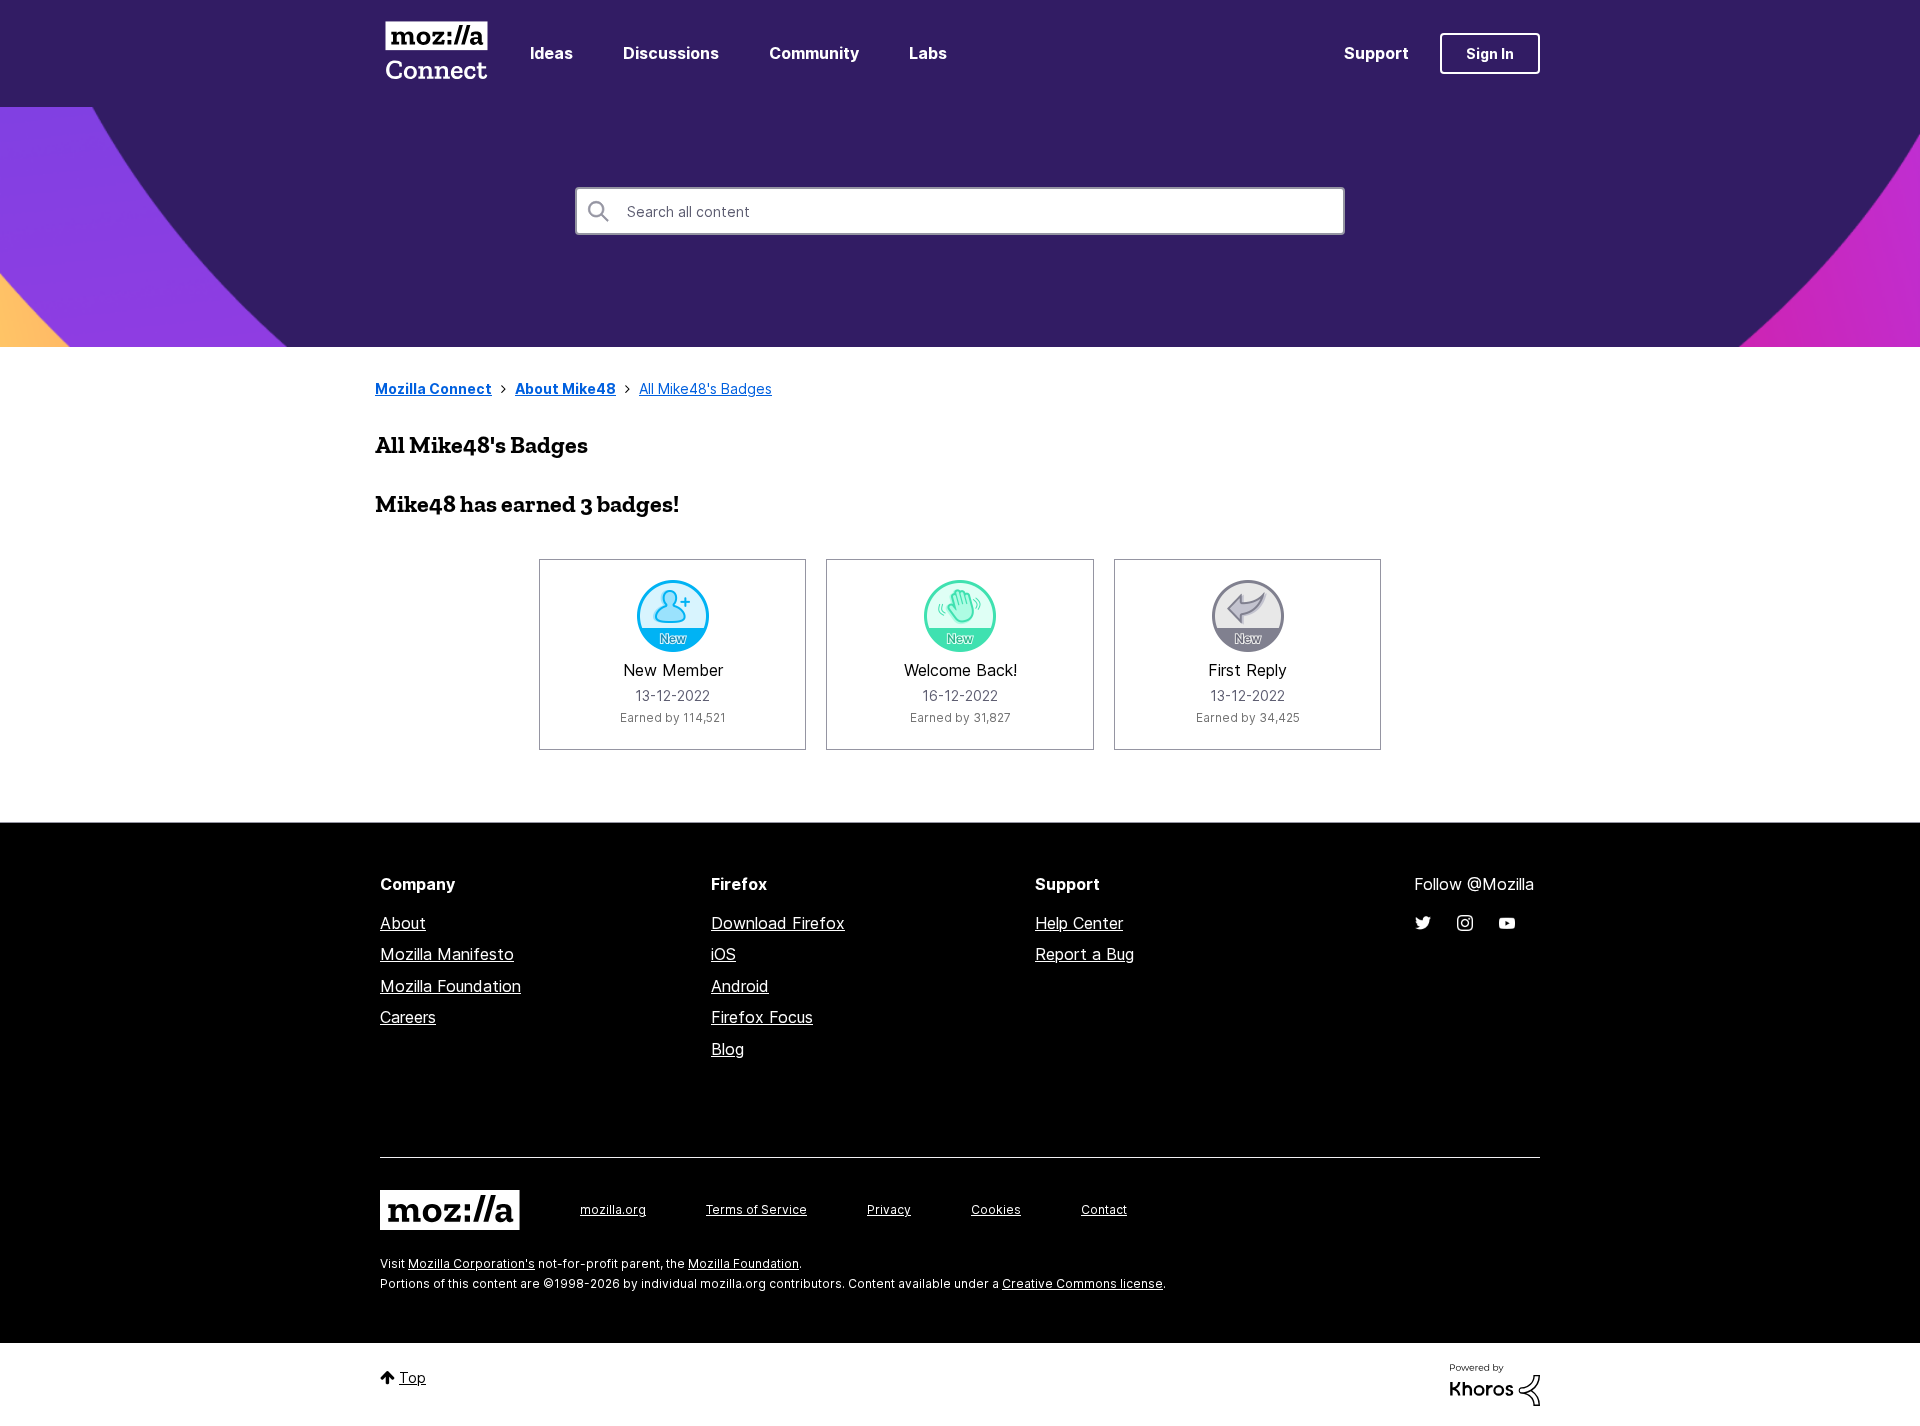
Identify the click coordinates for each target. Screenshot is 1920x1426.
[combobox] (960, 211)
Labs (928, 53)
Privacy (889, 1209)
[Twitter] (1423, 923)
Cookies (996, 1209)
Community (814, 53)
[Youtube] (1507, 923)
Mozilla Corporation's (471, 1263)
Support (1376, 53)
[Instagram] (1465, 923)
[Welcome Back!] (960, 616)
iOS (723, 954)
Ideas (551, 53)
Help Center (1079, 923)
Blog (727, 1049)
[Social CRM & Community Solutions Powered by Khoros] (1495, 1383)
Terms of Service (756, 1209)
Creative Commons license (1082, 1283)
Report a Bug (1084, 954)
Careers (408, 1017)
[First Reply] (1248, 616)
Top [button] (412, 1377)
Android (740, 986)
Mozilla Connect (436, 53)
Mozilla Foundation (450, 986)
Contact (1104, 1209)
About (403, 923)
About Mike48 (565, 388)
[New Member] (673, 616)
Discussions (671, 53)
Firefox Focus (762, 1017)
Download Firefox (778, 923)
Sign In (1490, 53)
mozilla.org (613, 1209)
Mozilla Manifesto (447, 954)
